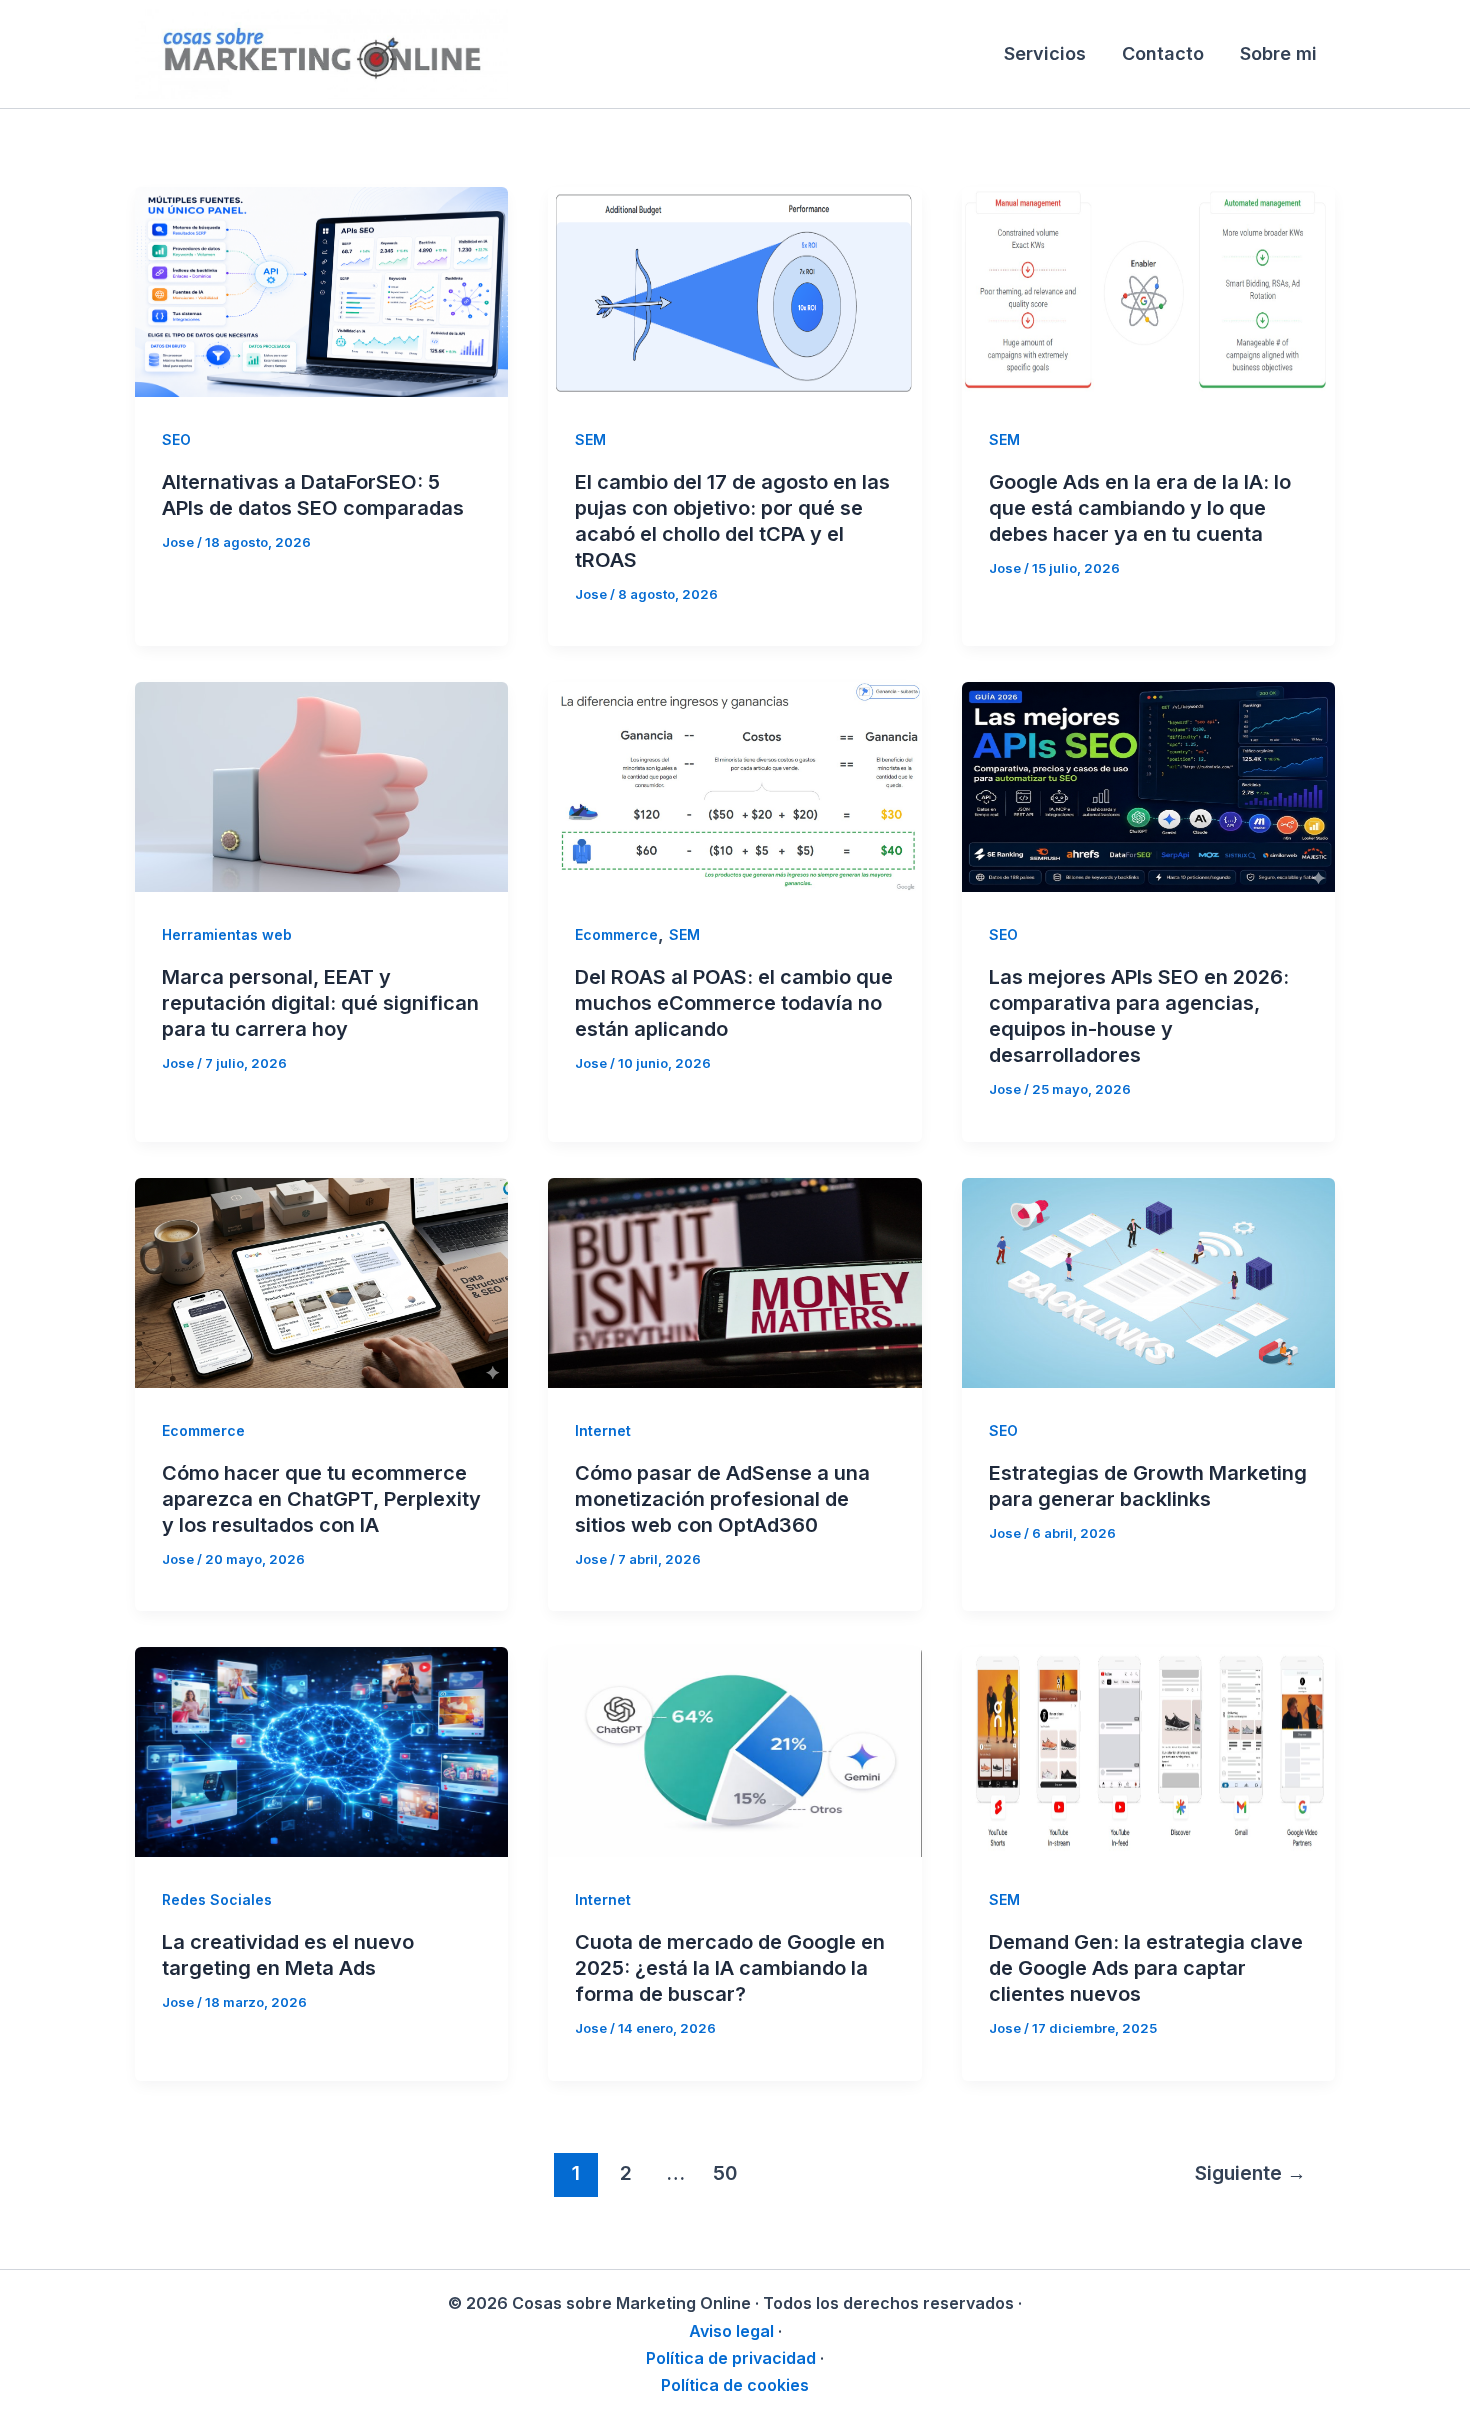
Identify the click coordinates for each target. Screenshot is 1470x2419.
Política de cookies (735, 2385)
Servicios (1045, 53)
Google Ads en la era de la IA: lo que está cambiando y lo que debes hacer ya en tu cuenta (1140, 508)
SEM (590, 439)
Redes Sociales (217, 1899)
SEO (176, 439)
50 (725, 2173)
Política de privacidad (731, 2358)
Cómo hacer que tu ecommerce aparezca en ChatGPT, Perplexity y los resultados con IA (321, 1499)
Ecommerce (616, 934)
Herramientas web (227, 934)
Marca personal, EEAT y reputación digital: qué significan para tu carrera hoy (320, 1003)
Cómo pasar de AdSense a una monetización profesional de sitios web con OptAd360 (722, 1499)
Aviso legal (731, 2331)
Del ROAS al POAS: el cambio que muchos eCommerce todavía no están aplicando (734, 1003)
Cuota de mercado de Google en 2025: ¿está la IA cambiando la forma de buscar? (730, 1968)
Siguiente (1250, 2173)
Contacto (1163, 53)
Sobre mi (1278, 53)
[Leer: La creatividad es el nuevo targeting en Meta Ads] (321, 1750)
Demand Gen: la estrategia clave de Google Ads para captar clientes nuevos (1146, 1968)
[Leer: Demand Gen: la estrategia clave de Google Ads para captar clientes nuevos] (1148, 1750)
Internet (603, 1430)
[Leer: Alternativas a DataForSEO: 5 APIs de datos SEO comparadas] (321, 290)
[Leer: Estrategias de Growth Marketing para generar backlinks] (1148, 1281)
